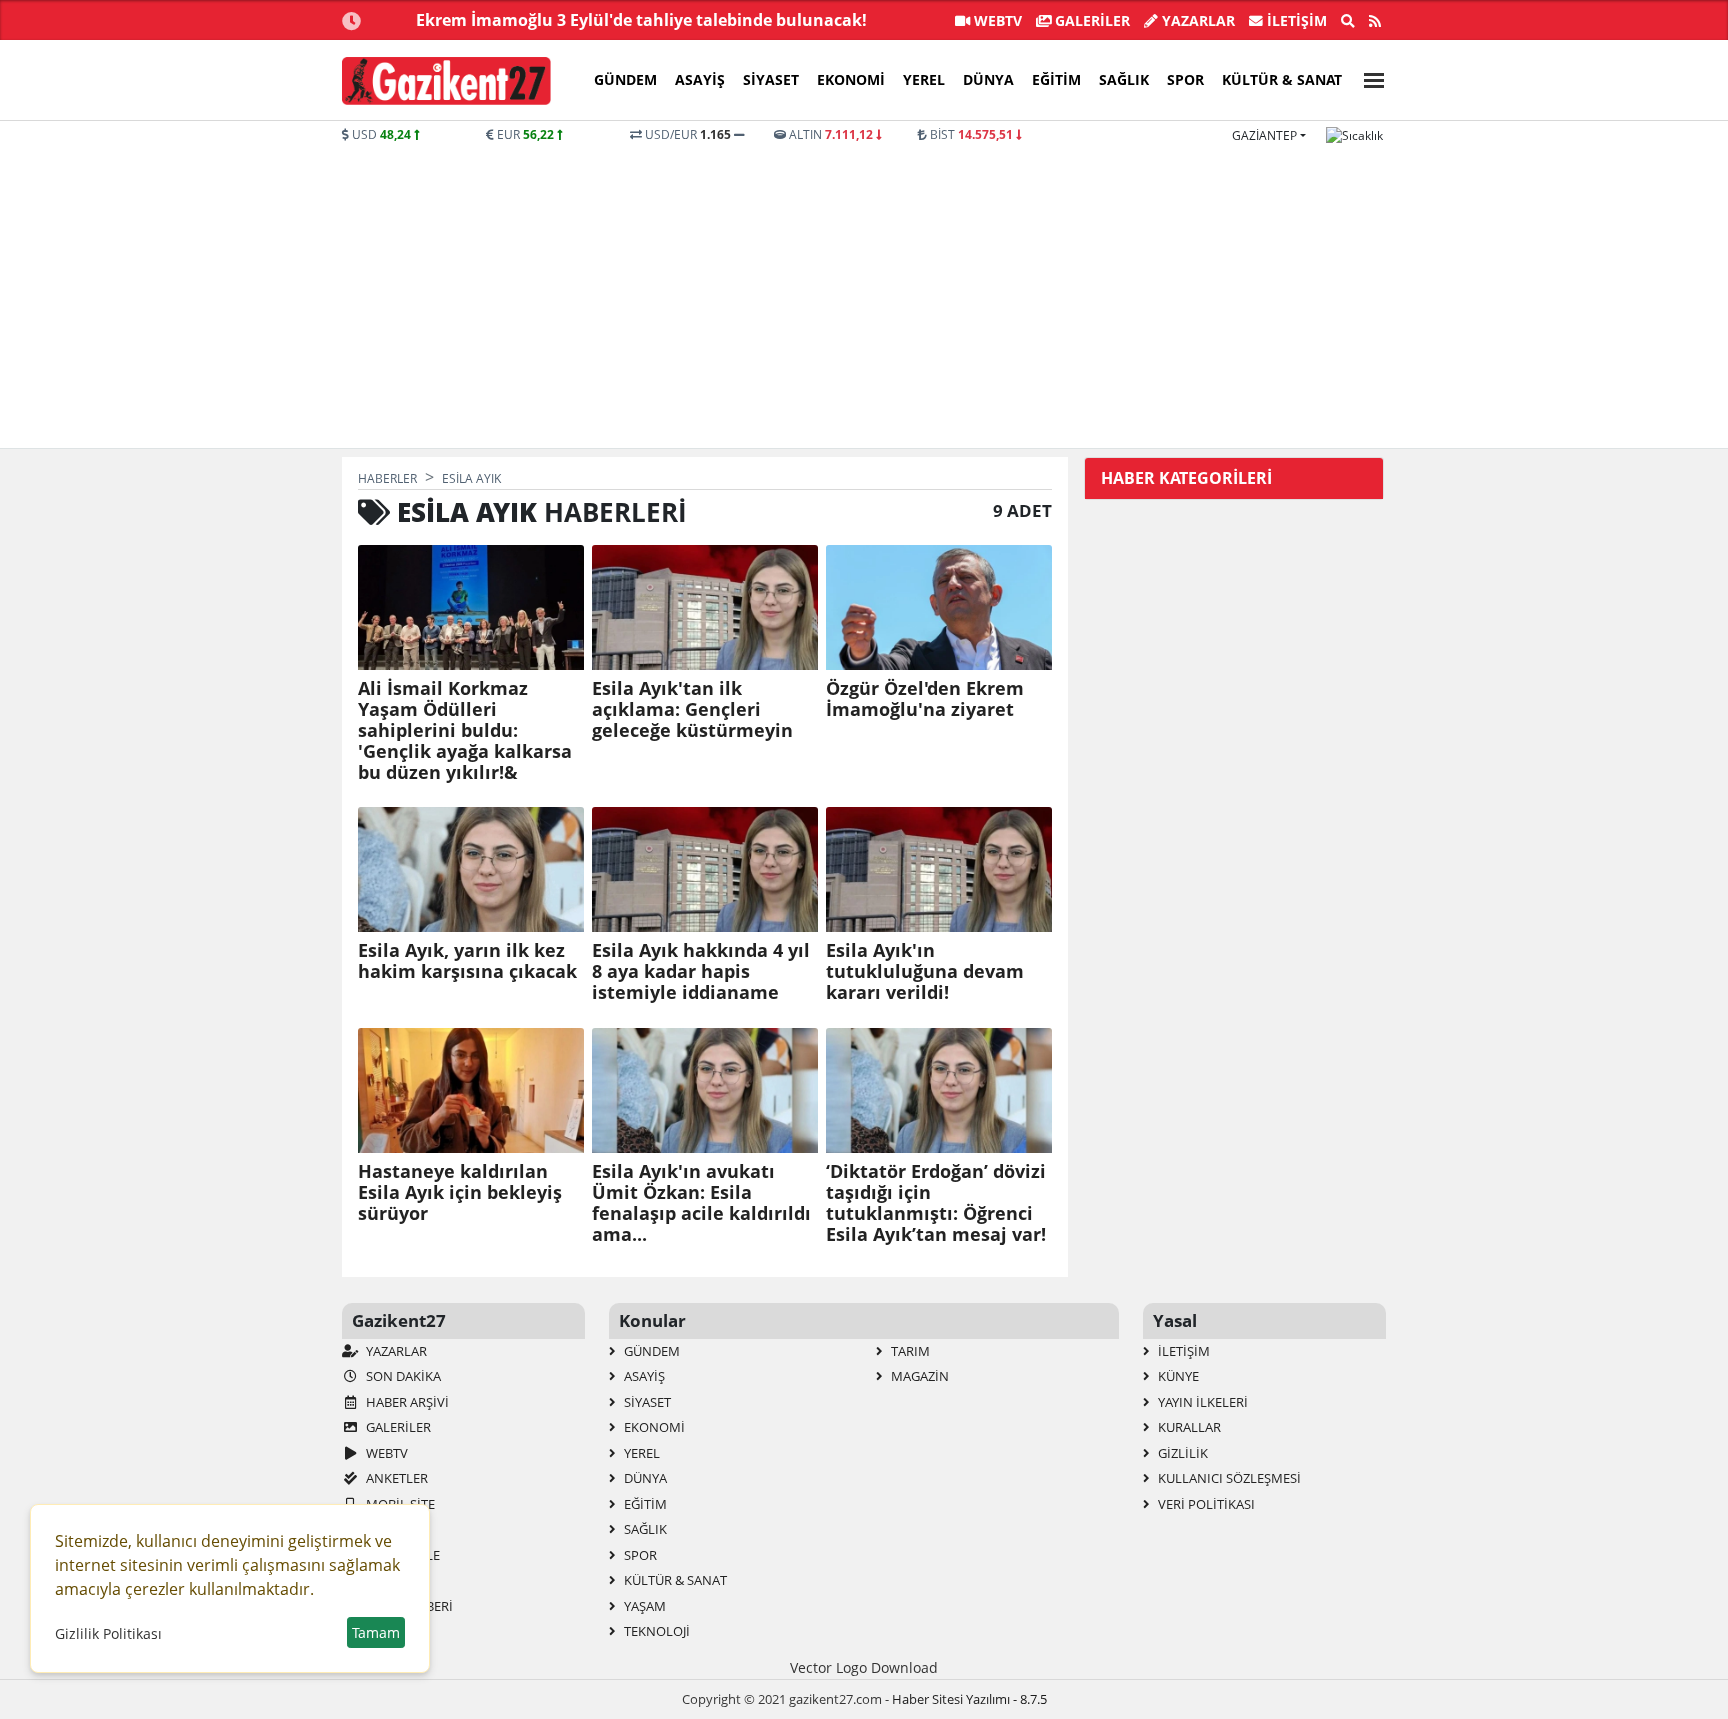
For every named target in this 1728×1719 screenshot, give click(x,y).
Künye (1177, 1376)
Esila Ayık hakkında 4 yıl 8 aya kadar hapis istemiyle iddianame (701, 971)
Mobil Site (399, 1504)
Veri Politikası (1205, 1504)
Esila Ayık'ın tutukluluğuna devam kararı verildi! (925, 971)
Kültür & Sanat (1282, 79)
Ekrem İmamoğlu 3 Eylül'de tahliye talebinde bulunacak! (641, 20)
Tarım (909, 1351)
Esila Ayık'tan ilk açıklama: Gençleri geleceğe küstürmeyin (692, 709)
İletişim (1295, 20)
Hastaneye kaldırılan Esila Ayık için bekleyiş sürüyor (460, 1192)
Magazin (918, 1376)
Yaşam (643, 1606)
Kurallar (1188, 1427)
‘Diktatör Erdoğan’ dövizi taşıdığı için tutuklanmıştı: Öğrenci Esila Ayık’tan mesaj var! (936, 1203)
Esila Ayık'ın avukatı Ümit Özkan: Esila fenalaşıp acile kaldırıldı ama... (701, 1203)
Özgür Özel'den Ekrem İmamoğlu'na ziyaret (925, 699)
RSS (375, 1529)
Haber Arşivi (406, 1402)
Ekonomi (851, 79)
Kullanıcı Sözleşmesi (1228, 1478)
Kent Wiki (396, 1580)
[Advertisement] (864, 294)
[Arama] (1348, 21)
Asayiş (700, 79)
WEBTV (996, 20)
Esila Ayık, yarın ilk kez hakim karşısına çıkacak (467, 961)
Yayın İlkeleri (1201, 1402)
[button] (1368, 77)
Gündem (625, 79)
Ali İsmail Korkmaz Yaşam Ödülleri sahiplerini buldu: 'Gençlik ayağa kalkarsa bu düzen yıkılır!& (465, 731)
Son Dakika (402, 1376)
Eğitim (1056, 79)
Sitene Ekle (401, 1555)
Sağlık (1124, 79)
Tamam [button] (376, 1632)
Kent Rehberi (408, 1606)
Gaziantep (1264, 135)
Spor (1185, 79)
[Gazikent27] (446, 81)
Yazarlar (1196, 20)
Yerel (924, 79)
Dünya (988, 79)
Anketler (395, 1478)
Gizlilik (1181, 1453)
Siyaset (771, 79)
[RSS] (1375, 21)
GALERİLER (1090, 20)
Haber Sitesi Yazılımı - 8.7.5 (969, 1699)
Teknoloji (655, 1631)
